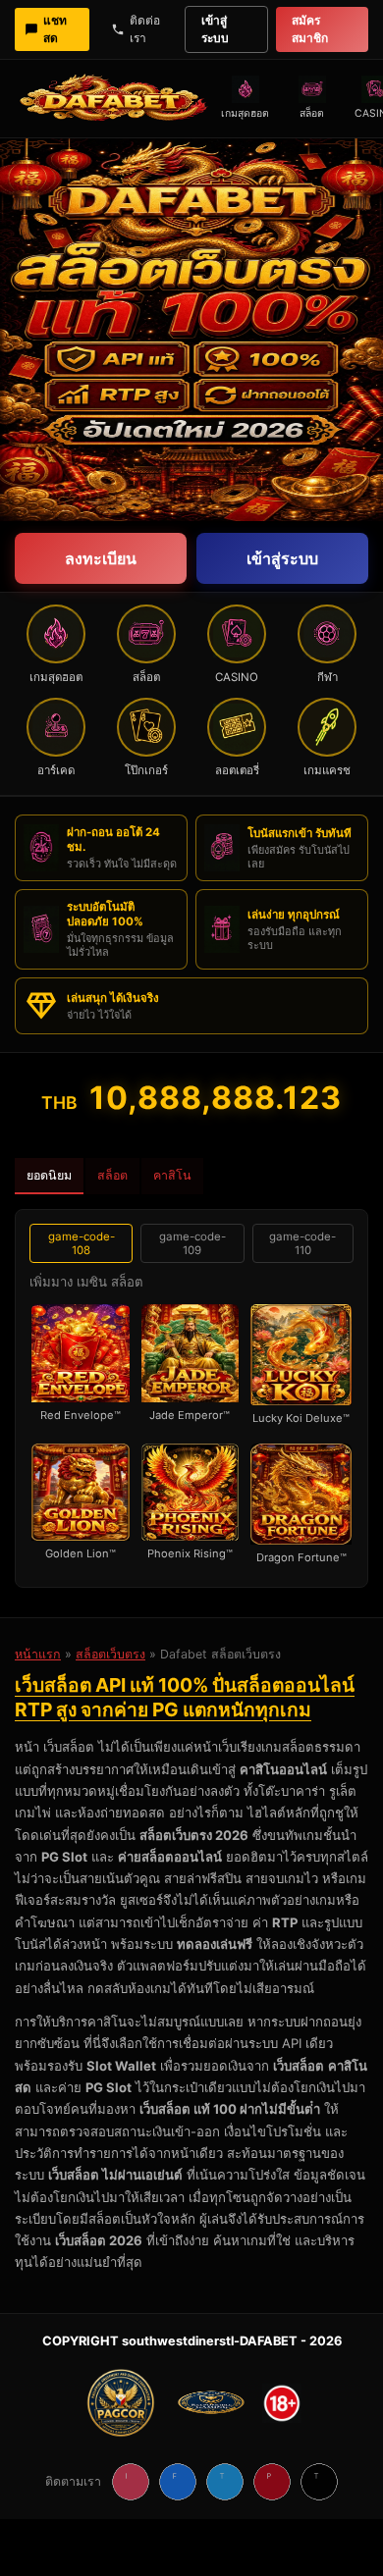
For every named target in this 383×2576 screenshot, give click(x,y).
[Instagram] (131, 2482)
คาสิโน (172, 1175)
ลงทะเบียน (101, 558)
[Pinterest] (272, 2482)
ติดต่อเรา (145, 29)
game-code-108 (82, 1243)
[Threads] (319, 2482)
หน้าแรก (38, 1654)
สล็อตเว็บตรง (110, 1654)
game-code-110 (302, 1243)
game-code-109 (192, 1243)
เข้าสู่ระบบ (215, 29)
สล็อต (112, 1175)
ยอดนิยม (49, 1175)
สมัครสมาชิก (310, 29)
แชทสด (55, 29)
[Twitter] (225, 2482)
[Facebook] (178, 2482)
